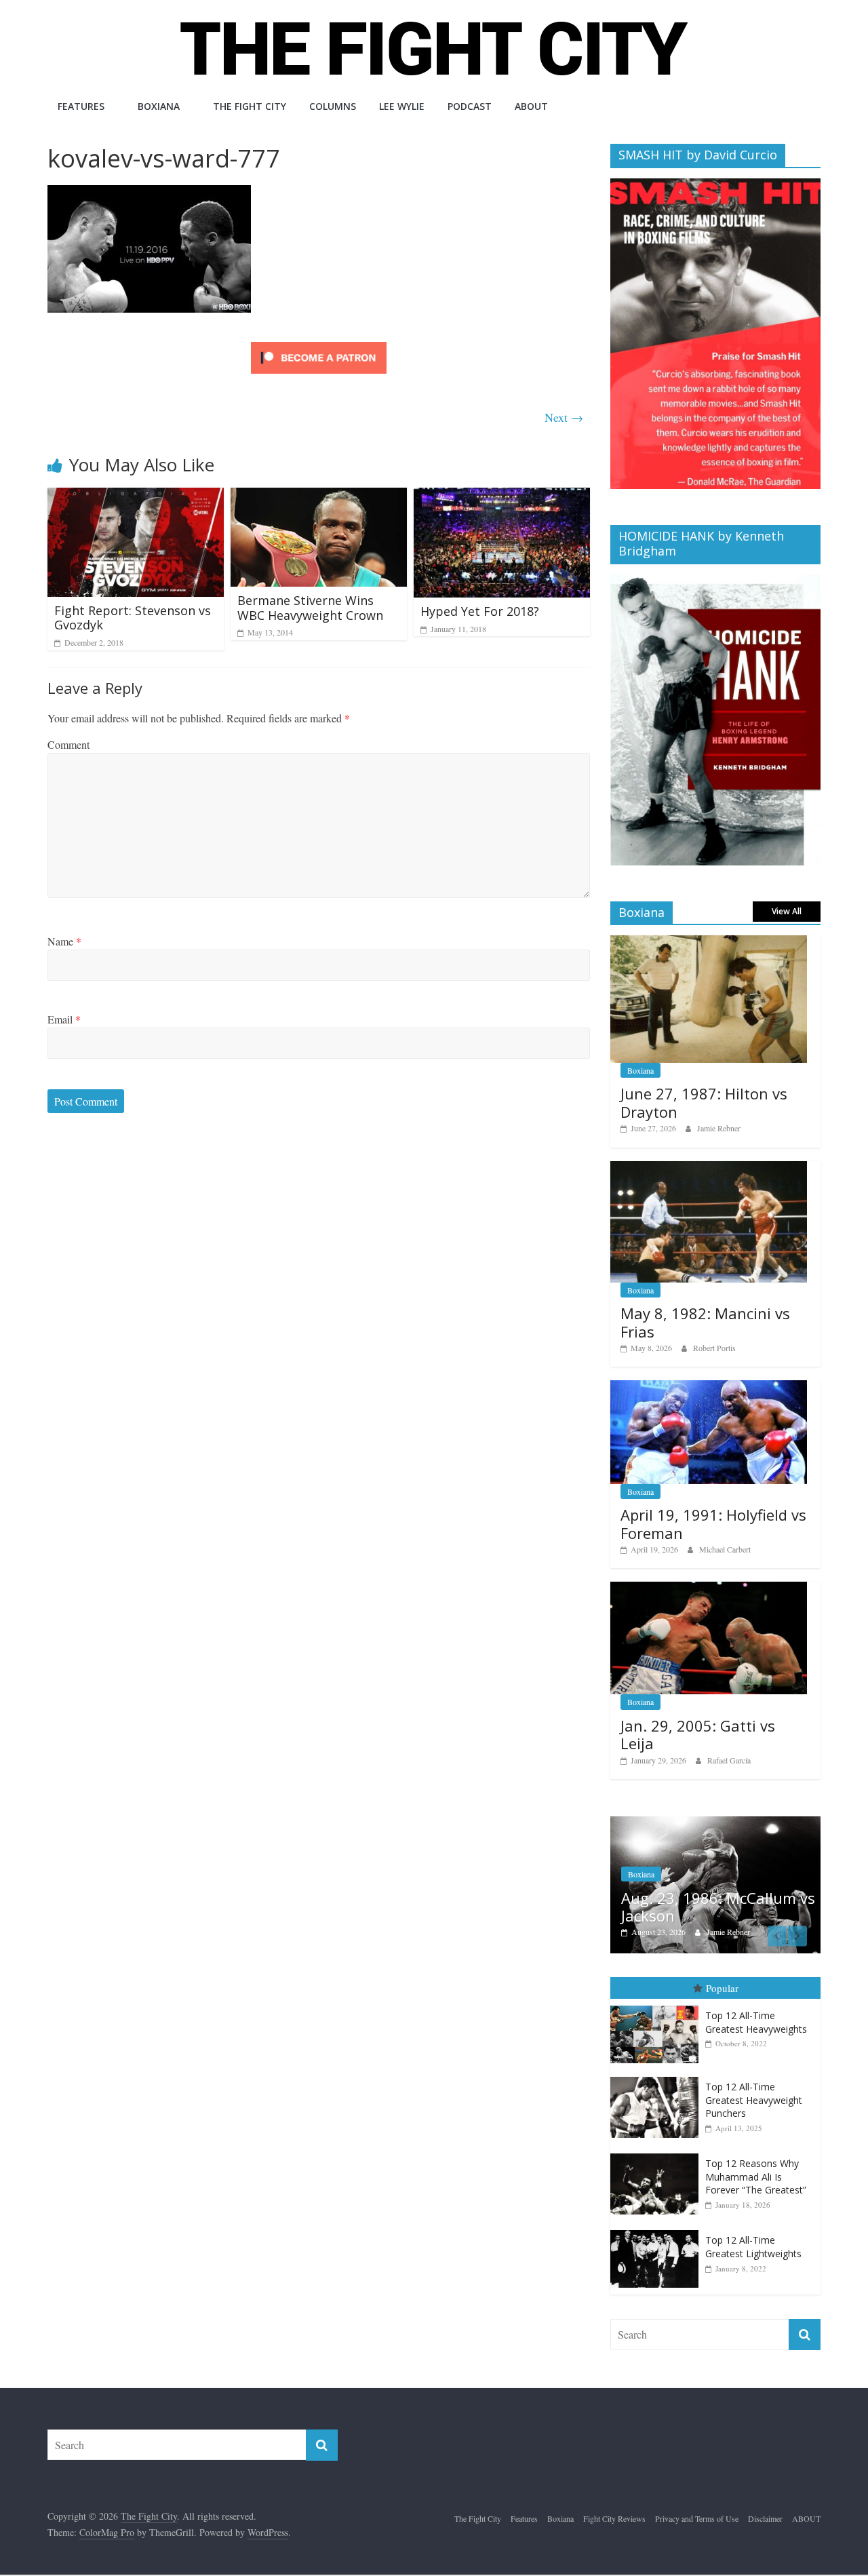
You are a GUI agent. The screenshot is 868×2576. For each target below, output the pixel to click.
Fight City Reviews (614, 2518)
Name (64, 941)
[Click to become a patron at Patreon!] (319, 344)
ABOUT (531, 106)
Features (81, 106)
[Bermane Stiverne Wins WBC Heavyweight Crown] (319, 496)
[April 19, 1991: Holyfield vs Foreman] (709, 1387)
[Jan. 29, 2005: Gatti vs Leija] (709, 1589)
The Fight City (250, 106)
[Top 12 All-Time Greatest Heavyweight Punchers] (658, 2077)
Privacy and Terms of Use (697, 2518)
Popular (722, 1988)
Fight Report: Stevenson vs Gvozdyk (133, 618)
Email (64, 1019)
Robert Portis (714, 1348)
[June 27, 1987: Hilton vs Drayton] (709, 942)
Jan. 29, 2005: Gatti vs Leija (698, 1734)
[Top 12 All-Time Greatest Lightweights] (658, 2230)
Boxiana (159, 106)
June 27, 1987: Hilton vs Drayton (704, 1102)
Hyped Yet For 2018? (480, 611)
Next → (564, 417)
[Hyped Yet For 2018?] (502, 496)
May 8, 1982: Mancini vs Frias (705, 1322)
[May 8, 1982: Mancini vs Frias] (709, 1168)
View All (787, 911)
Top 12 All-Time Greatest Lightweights (753, 2247)
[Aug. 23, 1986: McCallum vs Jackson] (715, 1823)
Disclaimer (765, 2518)
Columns (333, 106)
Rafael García (729, 1760)
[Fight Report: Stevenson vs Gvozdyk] (136, 496)
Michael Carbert (725, 1549)
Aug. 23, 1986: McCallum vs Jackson (718, 1907)
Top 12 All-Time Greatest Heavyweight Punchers (754, 2100)
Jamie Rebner (719, 1128)
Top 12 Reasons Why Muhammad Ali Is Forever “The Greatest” (756, 2177)
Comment (68, 744)
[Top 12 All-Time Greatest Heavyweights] (658, 2006)
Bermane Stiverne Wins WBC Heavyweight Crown (310, 608)
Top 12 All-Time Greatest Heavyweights (756, 2022)
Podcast (470, 106)
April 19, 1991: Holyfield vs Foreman (713, 1523)
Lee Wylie (402, 106)
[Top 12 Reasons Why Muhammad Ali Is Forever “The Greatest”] (658, 2154)
